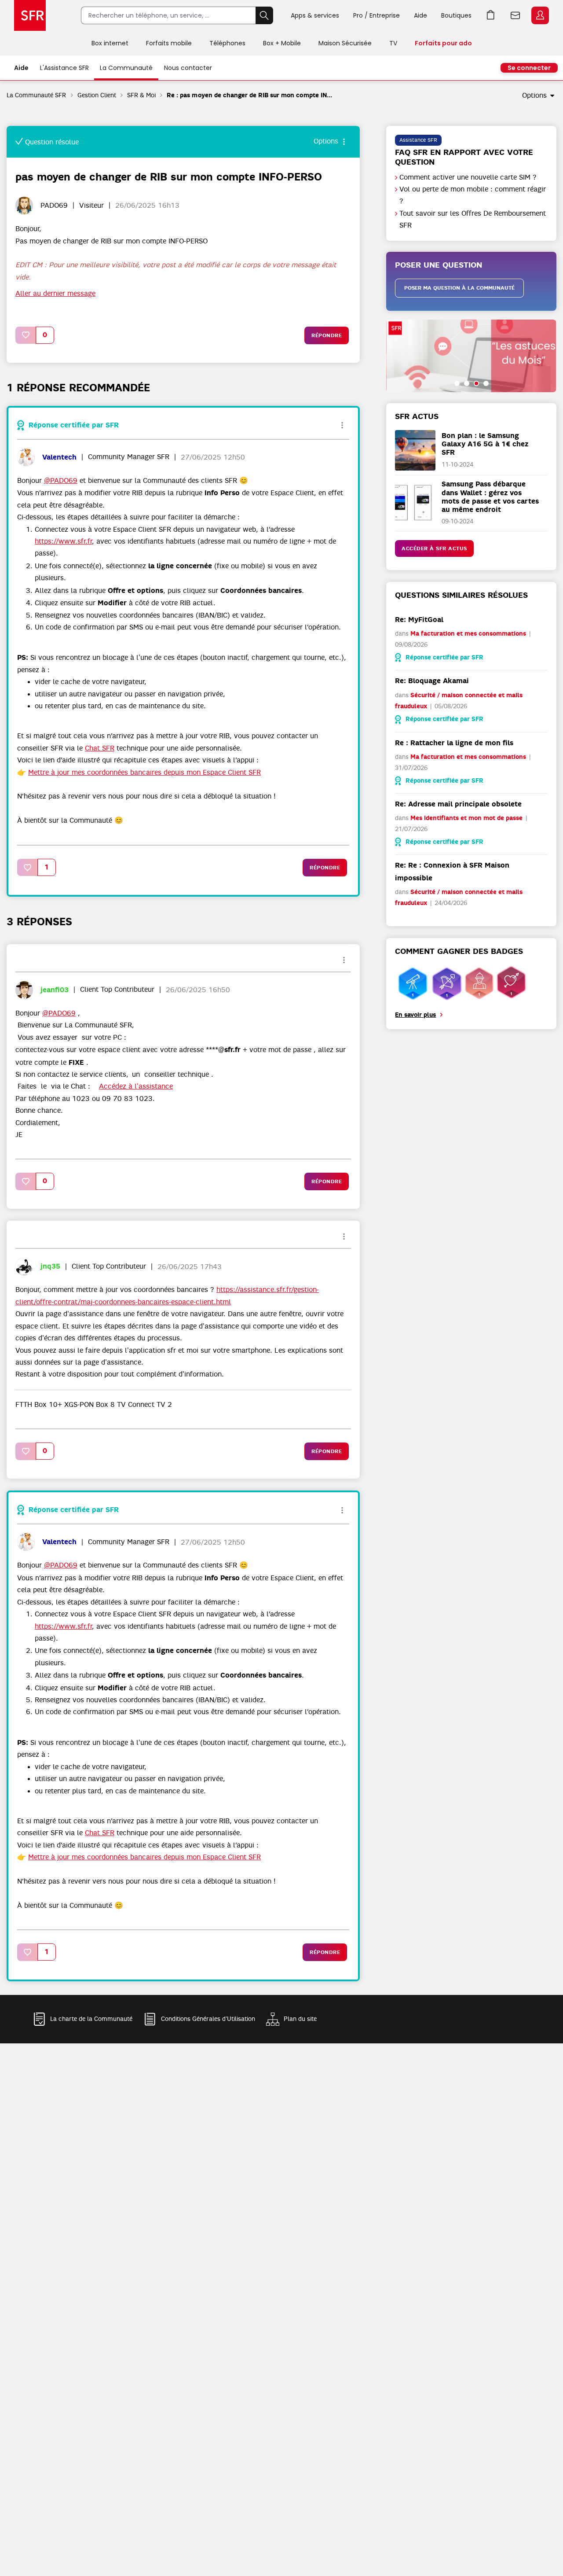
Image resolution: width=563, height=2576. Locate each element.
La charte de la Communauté (91, 2019)
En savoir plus (415, 1015)
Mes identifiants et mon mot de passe (466, 818)
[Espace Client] (539, 16)
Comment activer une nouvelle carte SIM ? (468, 177)
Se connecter (529, 68)
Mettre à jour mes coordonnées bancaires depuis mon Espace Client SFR (144, 773)
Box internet (110, 43)
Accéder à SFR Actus (434, 548)
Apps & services (315, 15)
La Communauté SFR (37, 95)
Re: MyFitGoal (419, 620)
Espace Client (540, 15)
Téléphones (227, 43)
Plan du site (300, 2019)
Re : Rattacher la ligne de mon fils (454, 743)
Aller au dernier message (55, 294)
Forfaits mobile (169, 43)
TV (393, 43)
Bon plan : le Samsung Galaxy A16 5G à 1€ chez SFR (485, 444)
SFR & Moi (141, 95)
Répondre (327, 335)
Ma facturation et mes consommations (468, 634)
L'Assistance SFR (64, 68)
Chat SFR (100, 748)
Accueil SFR (30, 15)
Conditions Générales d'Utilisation (208, 2019)
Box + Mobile (282, 43)
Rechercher (264, 15)
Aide (420, 15)
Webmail (515, 15)
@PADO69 (61, 481)
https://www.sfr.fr (63, 541)
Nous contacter (188, 68)
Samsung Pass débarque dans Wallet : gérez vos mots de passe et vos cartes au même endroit (490, 497)
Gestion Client (97, 95)
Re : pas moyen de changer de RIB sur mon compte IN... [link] (249, 95)
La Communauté (126, 68)
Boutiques (456, 15)
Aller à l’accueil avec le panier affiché (491, 15)
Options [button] (534, 96)
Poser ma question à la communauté (459, 288)
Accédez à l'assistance (136, 1086)
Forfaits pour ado (443, 43)
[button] (26, 335)
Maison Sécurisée (345, 43)
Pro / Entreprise (377, 15)
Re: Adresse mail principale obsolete (458, 804)
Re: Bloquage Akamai (432, 681)
